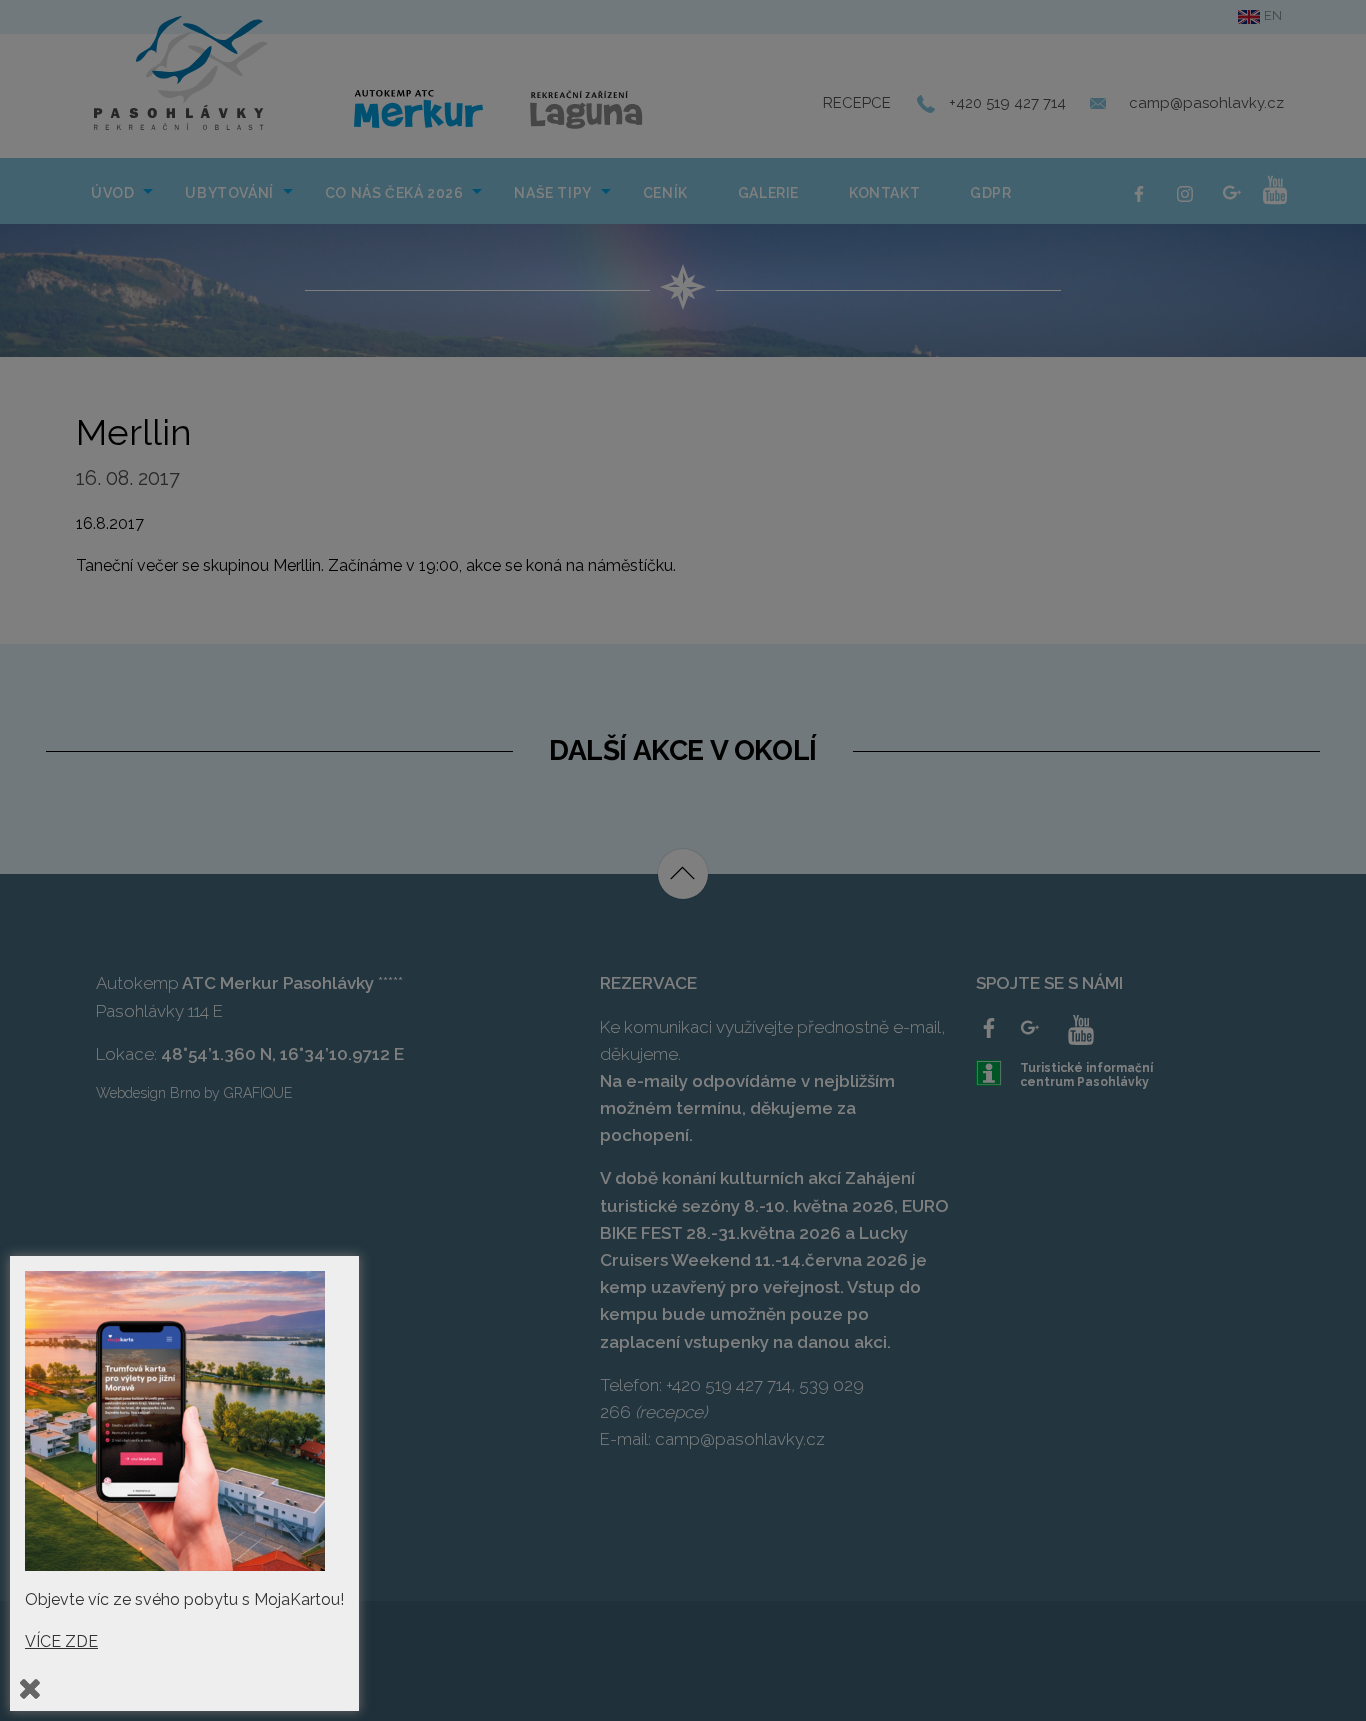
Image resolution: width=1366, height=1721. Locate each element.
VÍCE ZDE (61, 1641)
